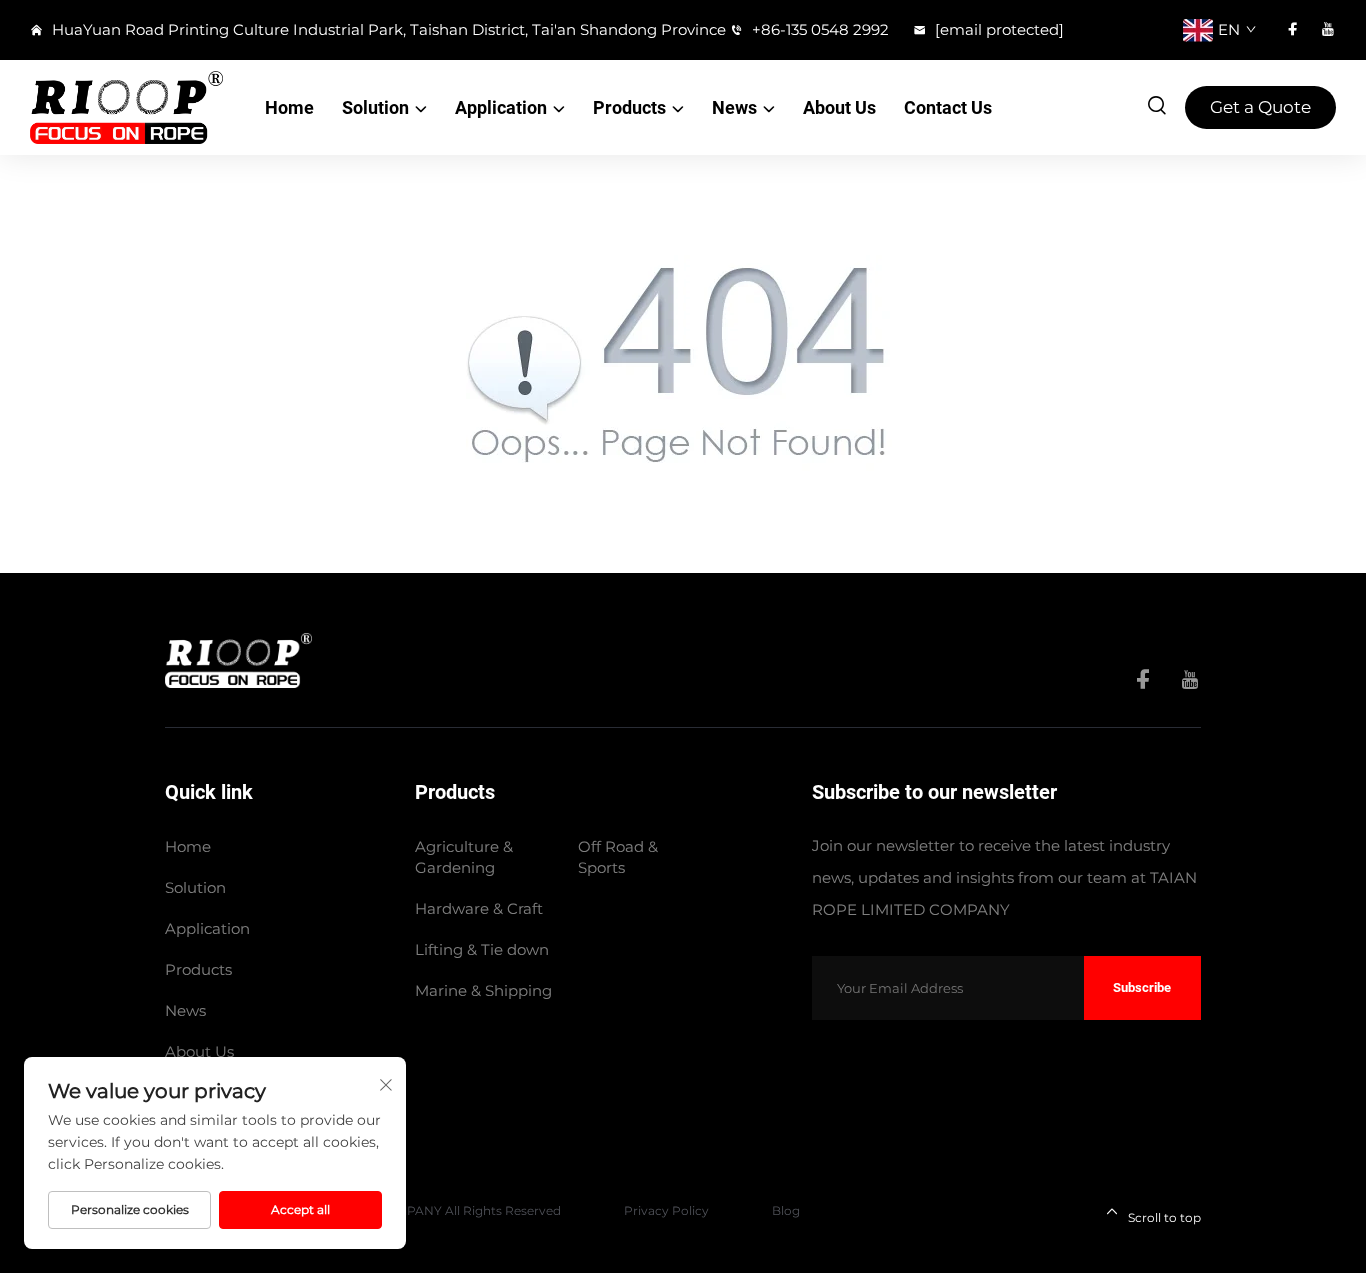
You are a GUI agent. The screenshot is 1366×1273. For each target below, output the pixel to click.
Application (501, 107)
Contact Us (948, 107)
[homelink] (238, 659)
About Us (839, 107)
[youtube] (1328, 29)
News (734, 107)
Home (289, 107)
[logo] (126, 107)
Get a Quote (1260, 107)
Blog (786, 1210)
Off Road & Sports (618, 857)
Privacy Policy (666, 1210)
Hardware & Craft (479, 908)
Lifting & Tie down (482, 949)
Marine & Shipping (483, 990)
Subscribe (1142, 987)
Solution (375, 107)
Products (629, 107)
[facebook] (1293, 29)
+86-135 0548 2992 (818, 29)
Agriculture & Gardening (464, 857)
